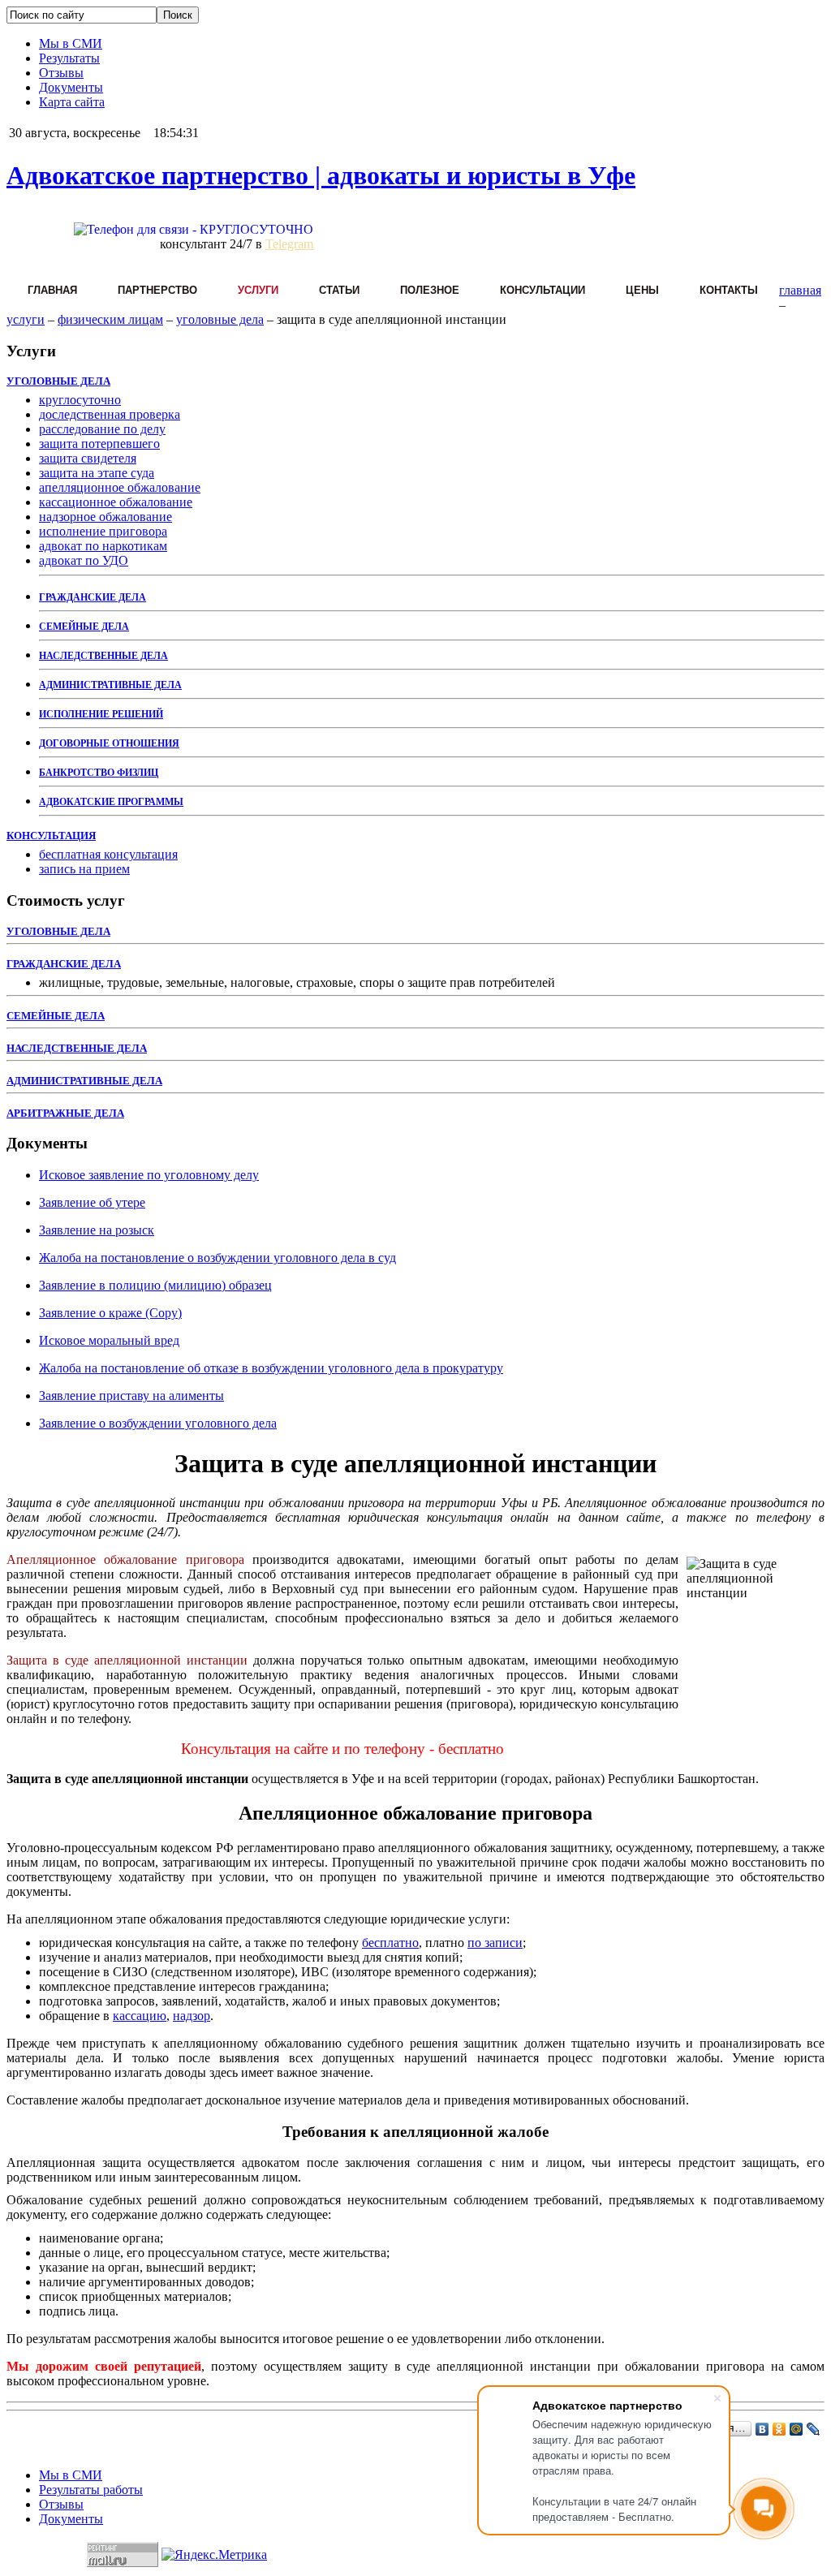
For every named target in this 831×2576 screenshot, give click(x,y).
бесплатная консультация (108, 854)
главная (800, 290)
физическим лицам (110, 319)
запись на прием (84, 869)
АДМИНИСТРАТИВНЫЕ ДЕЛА (110, 685)
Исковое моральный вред (109, 1340)
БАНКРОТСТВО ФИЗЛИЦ (99, 773)
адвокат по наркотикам (103, 546)
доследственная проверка (110, 414)
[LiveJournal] (814, 2429)
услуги (26, 319)
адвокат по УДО (84, 560)
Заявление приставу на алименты (131, 1396)
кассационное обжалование (116, 502)
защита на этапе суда (97, 473)
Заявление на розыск (97, 1230)
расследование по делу (102, 429)
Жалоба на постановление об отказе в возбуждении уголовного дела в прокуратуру (271, 1368)
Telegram (289, 244)
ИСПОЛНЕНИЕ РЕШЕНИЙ (101, 714)
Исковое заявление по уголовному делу (149, 1175)
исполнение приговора (103, 531)
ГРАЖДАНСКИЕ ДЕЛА (93, 597)
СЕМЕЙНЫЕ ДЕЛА (84, 627)
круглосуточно (80, 400)
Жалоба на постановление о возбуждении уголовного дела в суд (217, 1258)
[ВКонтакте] (762, 2429)
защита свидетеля (88, 458)
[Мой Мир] (797, 2429)
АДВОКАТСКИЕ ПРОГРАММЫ (111, 802)
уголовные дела (220, 319)
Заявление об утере (92, 1202)
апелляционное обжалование (120, 487)
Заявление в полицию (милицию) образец (155, 1285)
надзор (192, 2016)
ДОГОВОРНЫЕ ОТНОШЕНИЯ (109, 743)
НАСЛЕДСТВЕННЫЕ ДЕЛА (103, 656)
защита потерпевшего (99, 444)
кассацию (140, 2016)
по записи (495, 1943)
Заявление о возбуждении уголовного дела (158, 1423)
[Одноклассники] (779, 2429)
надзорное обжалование (105, 517)
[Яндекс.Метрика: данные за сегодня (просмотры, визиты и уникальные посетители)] (214, 2555)
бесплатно (390, 1943)
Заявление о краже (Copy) (110, 1313)
